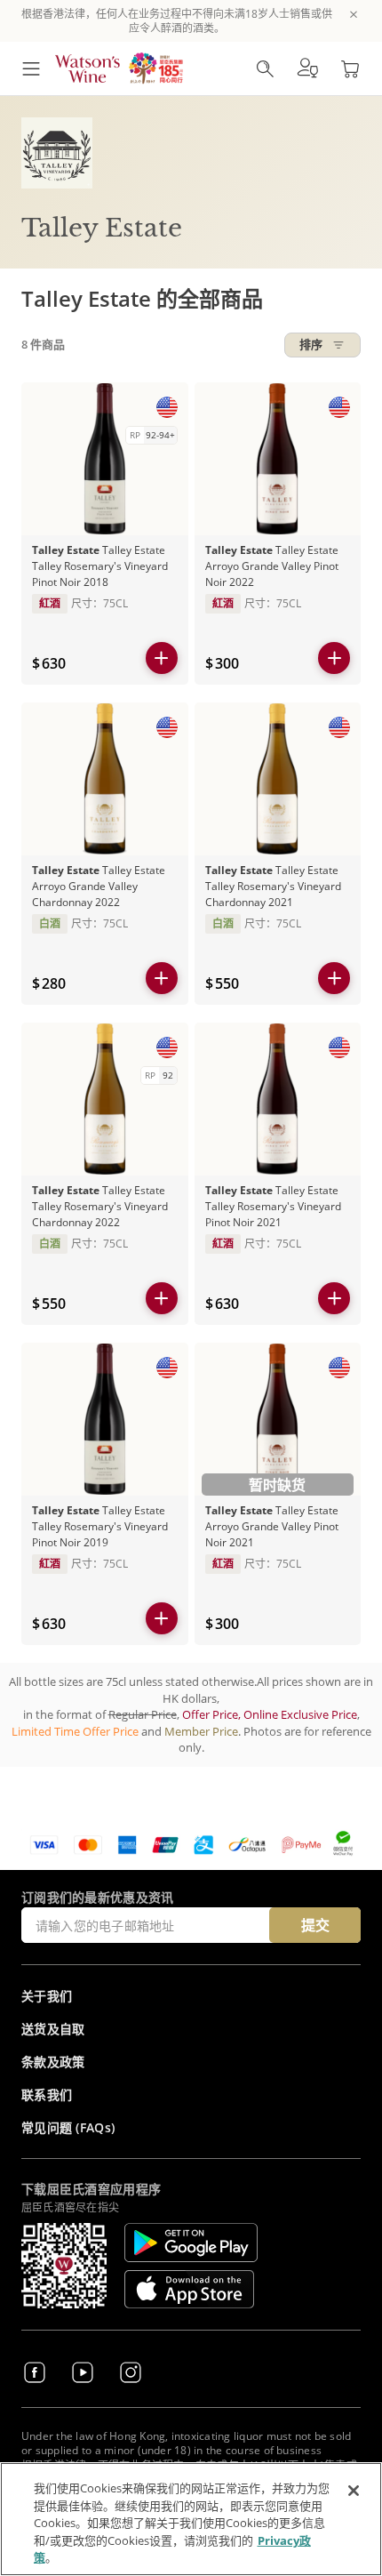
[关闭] (354, 2491)
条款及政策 (53, 2062)
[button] (307, 68)
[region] (191, 2519)
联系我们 (47, 2095)
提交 (315, 1925)
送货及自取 (53, 2029)
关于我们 (47, 1996)
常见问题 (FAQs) (68, 2127)
